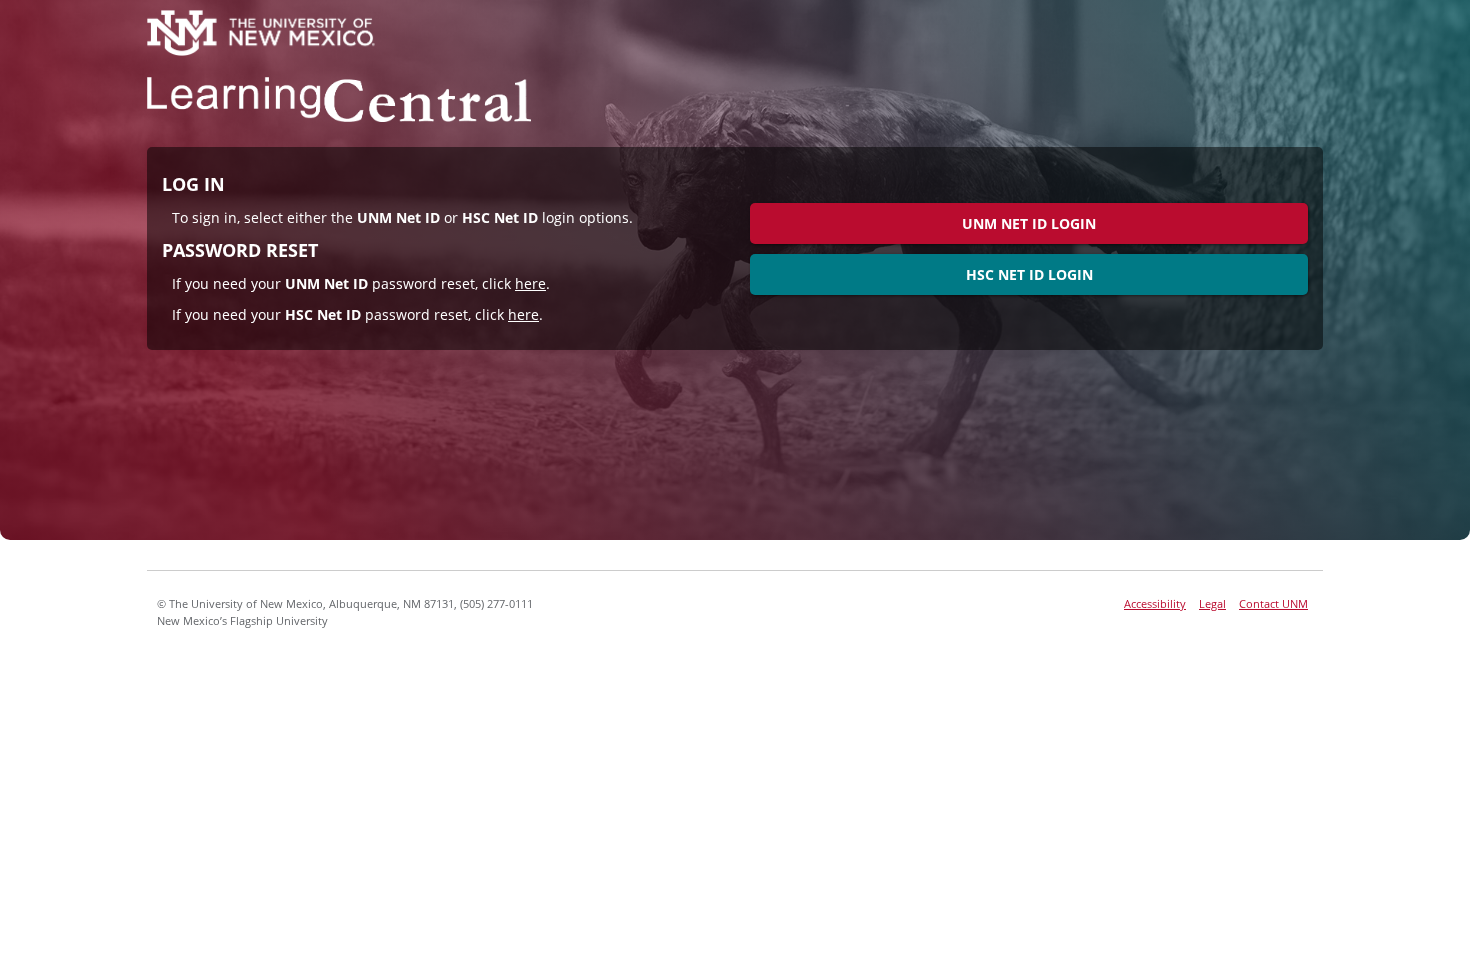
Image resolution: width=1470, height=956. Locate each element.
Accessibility (1155, 603)
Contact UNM (1273, 603)
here (530, 283)
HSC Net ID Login (1029, 274)
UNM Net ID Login (1029, 223)
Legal (1212, 603)
